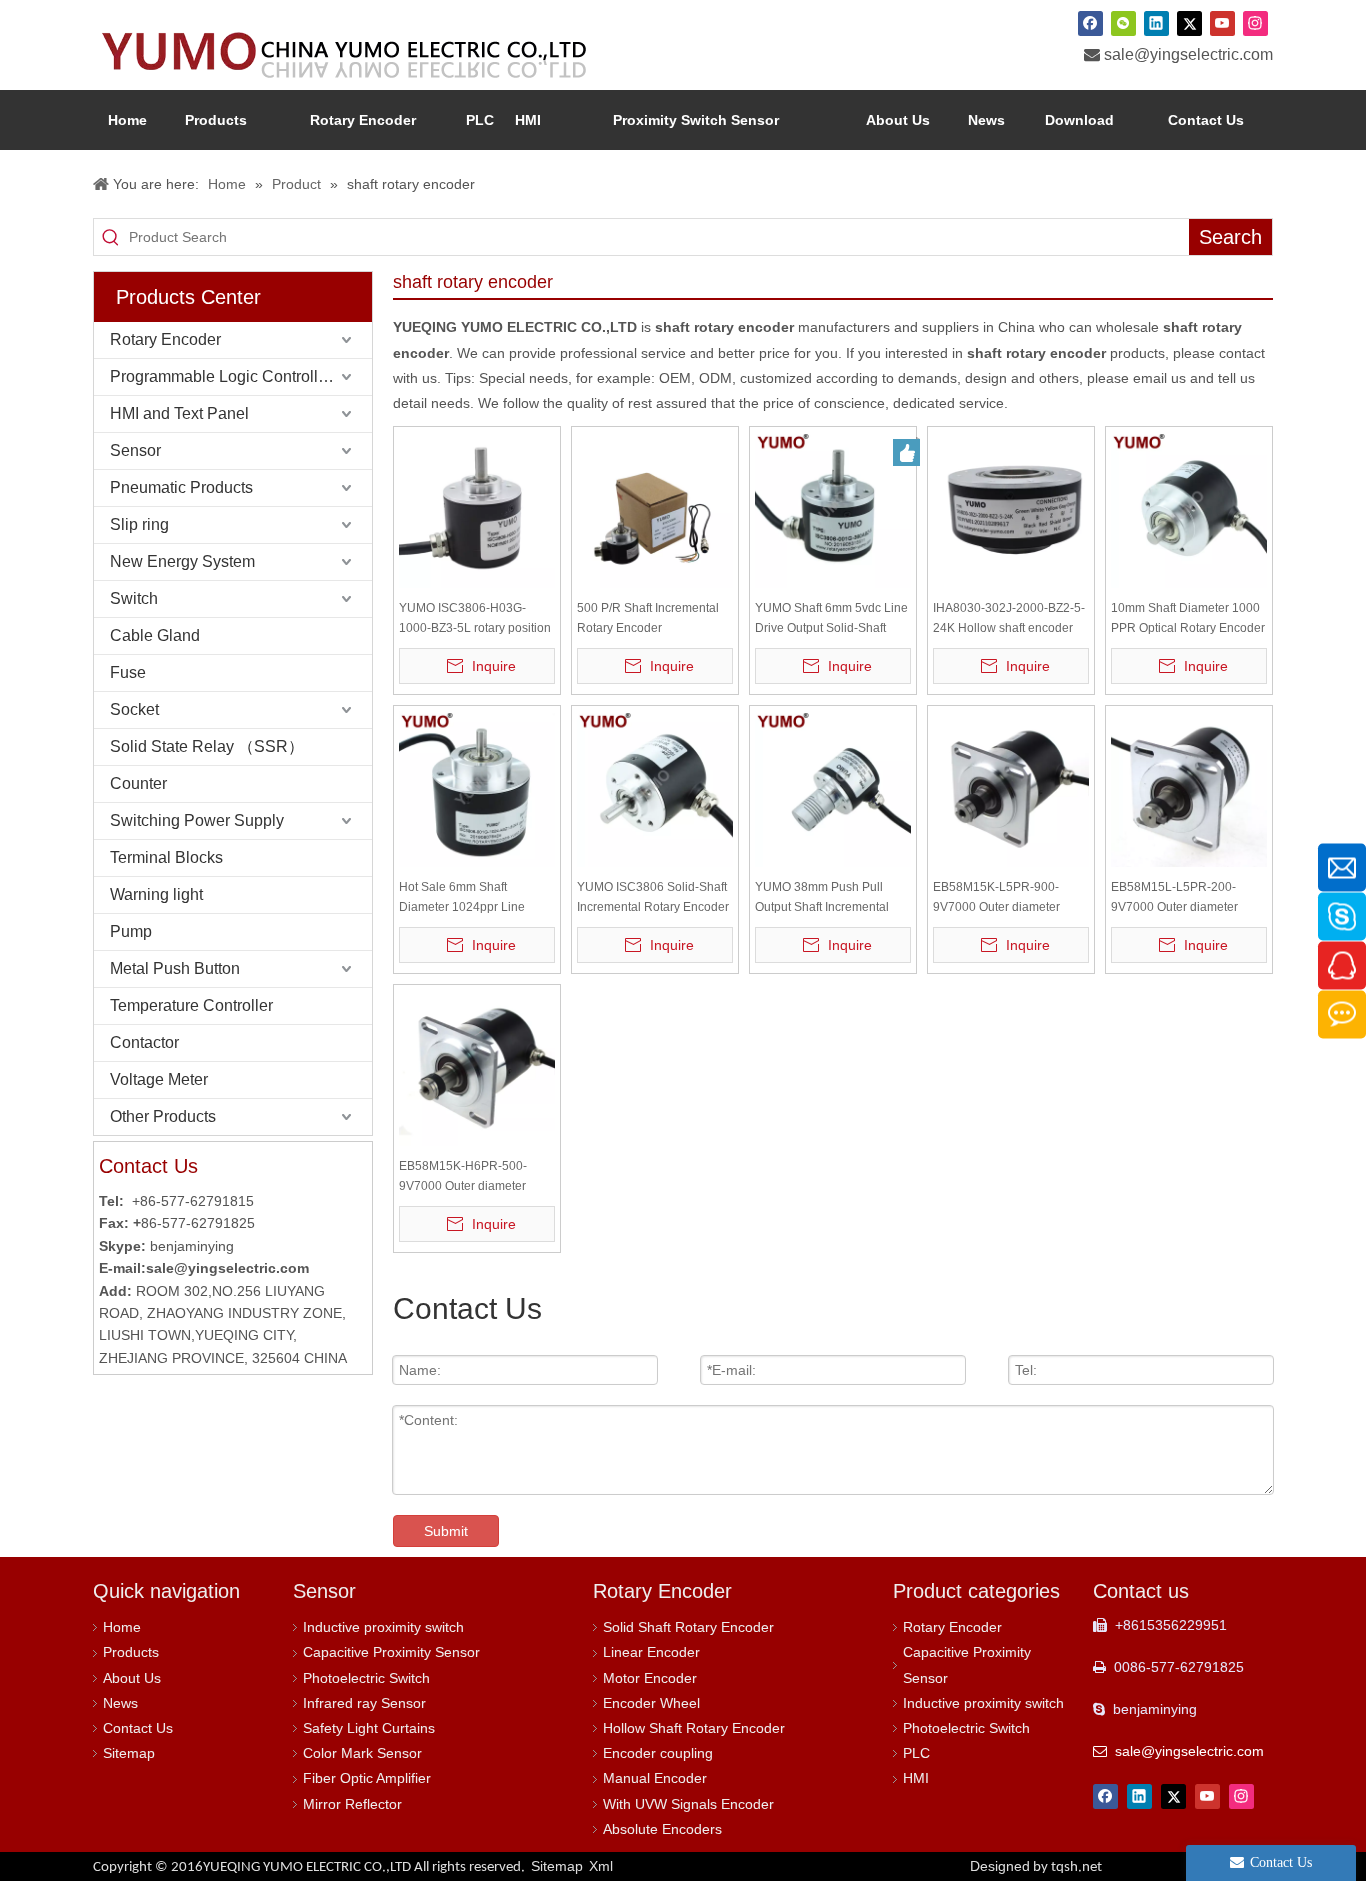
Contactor (144, 1042)
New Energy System (182, 561)
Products (131, 1652)
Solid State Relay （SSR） (207, 746)
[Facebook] (1090, 23)
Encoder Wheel (651, 1703)
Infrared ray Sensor (364, 1703)
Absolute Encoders (662, 1829)
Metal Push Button (175, 968)
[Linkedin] (1156, 23)
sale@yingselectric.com (1188, 54)
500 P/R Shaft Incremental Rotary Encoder (648, 618)
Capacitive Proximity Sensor (391, 1652)
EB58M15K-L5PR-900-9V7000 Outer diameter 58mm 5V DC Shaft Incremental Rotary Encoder (1009, 898)
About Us (132, 1678)
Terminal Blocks (166, 857)
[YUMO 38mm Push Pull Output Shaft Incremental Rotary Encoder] (833, 788)
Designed (1036, 1866)
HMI (916, 1778)
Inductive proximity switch (383, 1627)
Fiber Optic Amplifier (367, 1778)
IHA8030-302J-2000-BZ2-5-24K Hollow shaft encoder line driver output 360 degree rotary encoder (1009, 619)
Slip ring (139, 524)
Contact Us (138, 1728)
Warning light (156, 894)
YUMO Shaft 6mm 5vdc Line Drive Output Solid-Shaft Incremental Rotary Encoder (831, 619)
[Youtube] (1222, 23)
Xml (601, 1866)
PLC (916, 1753)
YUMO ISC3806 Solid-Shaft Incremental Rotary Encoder (653, 897)
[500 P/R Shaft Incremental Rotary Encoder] (655, 509)
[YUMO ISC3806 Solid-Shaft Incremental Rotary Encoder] (655, 788)
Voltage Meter (159, 1079)
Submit (446, 1531)
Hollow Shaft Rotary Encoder (694, 1728)
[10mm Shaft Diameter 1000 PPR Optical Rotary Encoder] (1189, 509)
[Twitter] (1189, 23)
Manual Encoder (655, 1778)
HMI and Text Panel (179, 413)
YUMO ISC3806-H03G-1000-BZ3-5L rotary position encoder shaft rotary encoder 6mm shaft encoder (477, 619)
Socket (134, 709)
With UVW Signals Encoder (688, 1804)
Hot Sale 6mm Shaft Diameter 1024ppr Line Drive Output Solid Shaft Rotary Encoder (464, 898)
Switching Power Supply (197, 820)
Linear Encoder (651, 1652)
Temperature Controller (191, 1005)
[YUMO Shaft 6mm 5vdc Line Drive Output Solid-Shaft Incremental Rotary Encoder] (833, 509)
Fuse (128, 672)
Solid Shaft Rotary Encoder (688, 1627)
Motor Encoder (650, 1678)
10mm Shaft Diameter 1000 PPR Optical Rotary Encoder (1188, 618)
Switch (134, 598)
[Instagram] (1255, 23)
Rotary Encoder (165, 339)
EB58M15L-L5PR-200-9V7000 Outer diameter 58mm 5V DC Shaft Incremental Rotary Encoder (1187, 898)
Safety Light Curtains (369, 1728)
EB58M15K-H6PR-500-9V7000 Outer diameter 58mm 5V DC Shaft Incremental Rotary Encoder (475, 1177)
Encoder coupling (658, 1753)
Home (122, 1627)
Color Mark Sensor (362, 1753)
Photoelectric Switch (366, 1678)
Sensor (135, 450)
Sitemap (129, 1753)
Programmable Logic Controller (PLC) (241, 376)
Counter (138, 783)
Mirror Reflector (352, 1804)
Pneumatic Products (181, 487)
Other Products (163, 1116)
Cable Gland (155, 635)
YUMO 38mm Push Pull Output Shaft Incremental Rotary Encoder (822, 898)
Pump (131, 931)
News (120, 1703)
